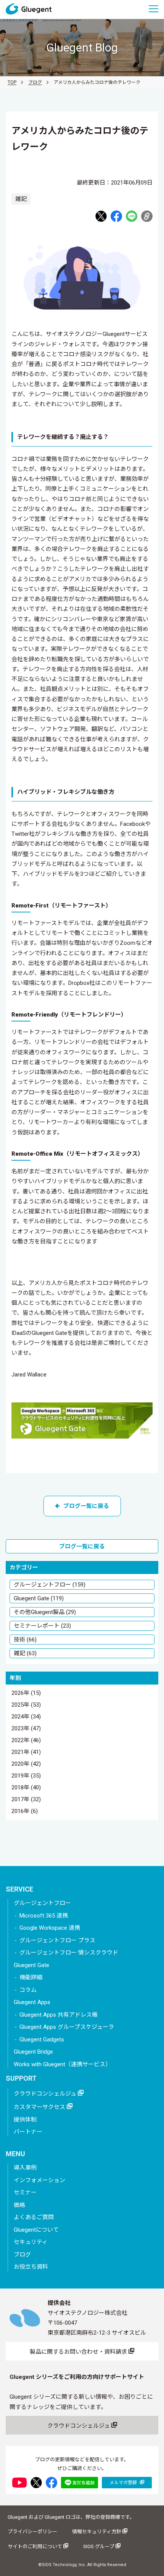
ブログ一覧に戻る (86, 1506)
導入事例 (25, 2168)
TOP (12, 82)
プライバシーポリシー (32, 2532)
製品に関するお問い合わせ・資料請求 (79, 2352)
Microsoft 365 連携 (44, 1916)
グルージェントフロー (42, 1903)
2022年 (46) (26, 1741)
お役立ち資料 (31, 2267)
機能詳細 (31, 1977)
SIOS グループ (99, 2546)
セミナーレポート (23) (42, 1626)
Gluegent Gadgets (42, 2040)
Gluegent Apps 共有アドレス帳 (59, 2015)
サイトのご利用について (35, 2546)
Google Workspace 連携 (50, 1928)
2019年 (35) (26, 1776)
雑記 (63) (25, 1653)
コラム (28, 1990)
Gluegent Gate (31, 1965)
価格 (19, 2205)
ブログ (35, 82)
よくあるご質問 (34, 2217)
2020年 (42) (26, 1764)
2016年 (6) (25, 1812)
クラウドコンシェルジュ (46, 2094)
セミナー (25, 2192)
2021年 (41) (26, 1752)
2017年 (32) (26, 1800)
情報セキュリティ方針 (97, 2532)
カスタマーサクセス (40, 2107)
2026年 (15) (26, 1693)
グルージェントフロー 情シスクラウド (69, 1953)
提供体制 (25, 2120)
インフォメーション (39, 2180)
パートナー (28, 2132)
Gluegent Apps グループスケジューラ (67, 2027)
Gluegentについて (36, 2230)
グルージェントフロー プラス (57, 1940)
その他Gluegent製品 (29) (45, 1612)
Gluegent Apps (32, 2002)
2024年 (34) (26, 1717)
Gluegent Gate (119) (39, 1598)
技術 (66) (25, 1640)
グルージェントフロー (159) (50, 1585)
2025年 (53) (26, 1705)
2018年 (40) (26, 1788)
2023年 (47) (26, 1729)
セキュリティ (31, 2242)
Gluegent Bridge (33, 2052)
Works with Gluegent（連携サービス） (62, 2064)
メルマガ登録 (124, 2483)
